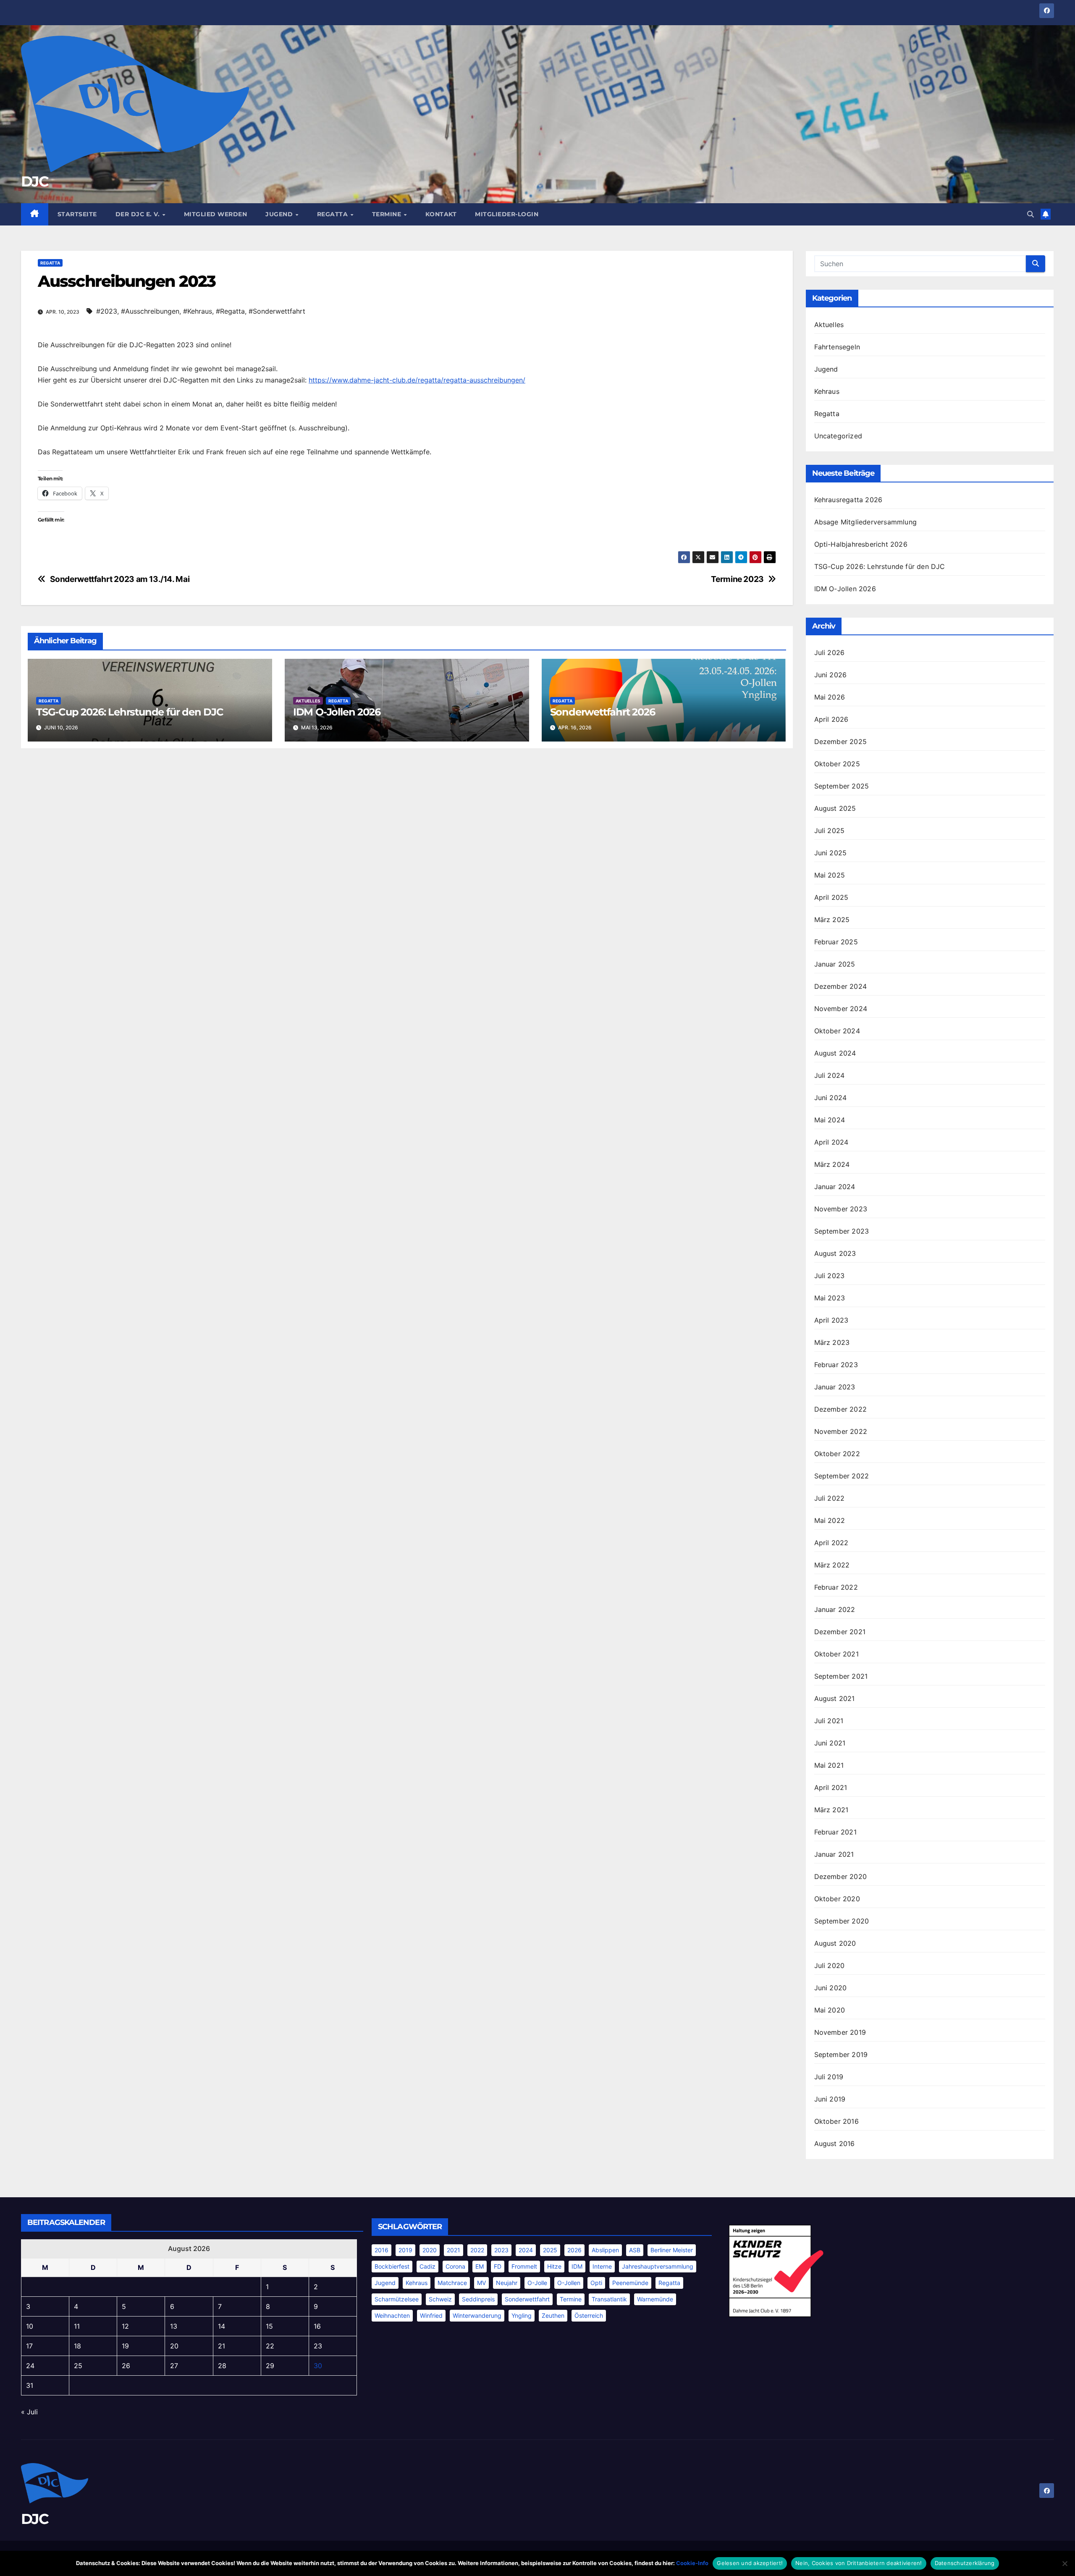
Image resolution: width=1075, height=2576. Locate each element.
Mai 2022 (830, 1520)
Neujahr (507, 2283)
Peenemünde (630, 2283)
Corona (455, 2266)
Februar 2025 (836, 942)
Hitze (554, 2266)
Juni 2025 (831, 853)
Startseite (77, 214)
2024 (526, 2250)
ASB (635, 2250)
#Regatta (230, 311)
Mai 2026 (830, 697)
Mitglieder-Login (507, 214)
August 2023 (835, 1253)
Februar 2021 (835, 1832)
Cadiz (427, 2266)
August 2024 (835, 1053)
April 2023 (831, 1320)
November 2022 (841, 1431)
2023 (501, 2250)
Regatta (333, 214)
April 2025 (831, 897)
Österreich (589, 2315)
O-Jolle (537, 2283)
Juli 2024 (830, 1075)
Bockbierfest (392, 2266)
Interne (602, 2266)
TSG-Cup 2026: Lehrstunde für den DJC (130, 712)
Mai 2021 (829, 1765)
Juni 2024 (831, 1098)
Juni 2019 (830, 2099)
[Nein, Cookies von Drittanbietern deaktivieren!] (1065, 2563)
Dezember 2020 (841, 1876)
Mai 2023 (830, 1298)
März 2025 (832, 920)
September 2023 (842, 1231)
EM (480, 2266)
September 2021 (841, 1676)
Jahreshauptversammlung (658, 2266)
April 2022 (831, 1543)
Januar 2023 (835, 1387)
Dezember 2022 (841, 1409)
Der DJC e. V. (139, 214)
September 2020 (842, 1921)
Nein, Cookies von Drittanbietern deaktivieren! (859, 2563)
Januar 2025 (835, 964)
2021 (454, 2250)
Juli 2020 (830, 1965)
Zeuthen (553, 2315)
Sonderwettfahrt (527, 2299)
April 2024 (831, 1142)
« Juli (29, 2412)
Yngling (522, 2315)
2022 (477, 2250)
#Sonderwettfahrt (277, 311)
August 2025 (835, 808)
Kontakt (441, 214)
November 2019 (840, 2032)
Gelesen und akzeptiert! (750, 2563)
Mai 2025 (830, 875)
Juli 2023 (830, 1276)
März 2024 (832, 1164)
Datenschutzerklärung (965, 2563)
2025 (550, 2250)
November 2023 (841, 1209)
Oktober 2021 (836, 1654)
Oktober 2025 (837, 764)
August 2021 (835, 1698)
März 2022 (832, 1565)
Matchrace (452, 2283)
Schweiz (440, 2299)
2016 (381, 2250)
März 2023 (832, 1342)
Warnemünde (655, 2299)
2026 (574, 2250)
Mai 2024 (830, 1120)
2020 (430, 2250)
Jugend (280, 214)
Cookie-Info (692, 2563)
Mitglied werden (216, 214)
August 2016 (835, 2144)
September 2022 (842, 1476)
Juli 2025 (830, 831)
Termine (388, 214)
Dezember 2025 (841, 742)
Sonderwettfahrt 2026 (603, 712)
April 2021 (831, 1787)
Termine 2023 (737, 579)
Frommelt (524, 2266)
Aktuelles (308, 701)
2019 (405, 2250)
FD (498, 2266)
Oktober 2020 (837, 1899)
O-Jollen (569, 2283)
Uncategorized (838, 436)
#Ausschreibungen (150, 311)
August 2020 (835, 1943)
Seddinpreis (478, 2299)
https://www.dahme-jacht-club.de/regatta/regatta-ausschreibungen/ (417, 380)
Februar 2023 (836, 1365)
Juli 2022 (830, 1498)
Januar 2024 (835, 1187)
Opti (596, 2283)
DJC (35, 181)
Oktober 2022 (837, 1454)
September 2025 (842, 786)
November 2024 (841, 1009)
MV (481, 2283)
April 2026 (831, 719)
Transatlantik (609, 2299)
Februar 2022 (836, 1587)
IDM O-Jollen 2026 (337, 712)
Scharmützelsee (397, 2299)
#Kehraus (198, 311)
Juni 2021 (830, 1743)
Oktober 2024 (837, 1031)
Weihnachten (392, 2315)
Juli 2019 (829, 2077)
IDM (577, 2266)
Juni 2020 (831, 1988)
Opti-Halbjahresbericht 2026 (861, 544)
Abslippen (605, 2250)
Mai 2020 (830, 2010)
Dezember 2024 (841, 986)
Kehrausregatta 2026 (848, 500)
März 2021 (831, 1810)
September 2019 (841, 2055)
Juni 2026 (831, 675)
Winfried (431, 2315)
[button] (1030, 214)
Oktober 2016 (836, 2121)
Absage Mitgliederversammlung (866, 522)
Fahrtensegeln (837, 347)
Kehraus (827, 391)
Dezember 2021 (840, 1632)
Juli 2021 (829, 1721)
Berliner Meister (672, 2250)
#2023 (107, 311)
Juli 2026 (830, 653)
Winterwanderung (477, 2315)
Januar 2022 (835, 1609)
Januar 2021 (834, 1854)
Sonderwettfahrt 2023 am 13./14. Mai (120, 579)
